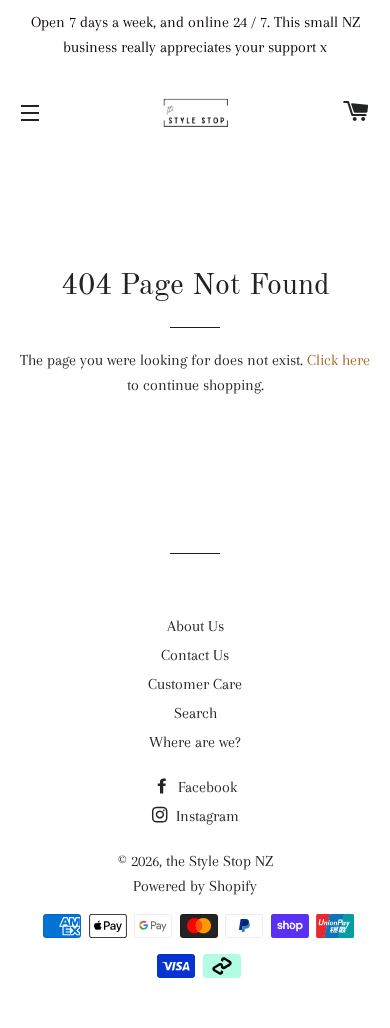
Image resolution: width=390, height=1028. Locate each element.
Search (195, 713)
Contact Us (195, 655)
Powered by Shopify (195, 886)
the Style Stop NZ (219, 861)
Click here (338, 360)
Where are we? (195, 742)
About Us (195, 626)
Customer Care (195, 684)
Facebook (205, 787)
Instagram (205, 816)
